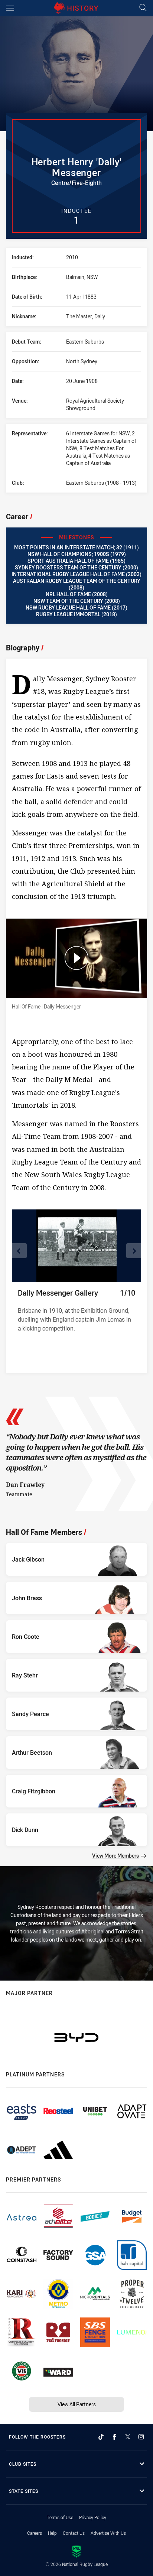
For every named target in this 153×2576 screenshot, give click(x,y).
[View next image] (134, 1251)
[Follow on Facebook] (114, 2437)
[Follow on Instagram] (141, 2437)
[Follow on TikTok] (101, 2437)
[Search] (143, 8)
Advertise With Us (108, 2533)
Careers (35, 2533)
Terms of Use (60, 2517)
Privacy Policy (93, 2517)
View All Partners (77, 2404)
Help (52, 2533)
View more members (115, 1856)
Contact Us (74, 2533)
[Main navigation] (10, 8)
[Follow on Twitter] (128, 2437)
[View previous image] (19, 1251)
